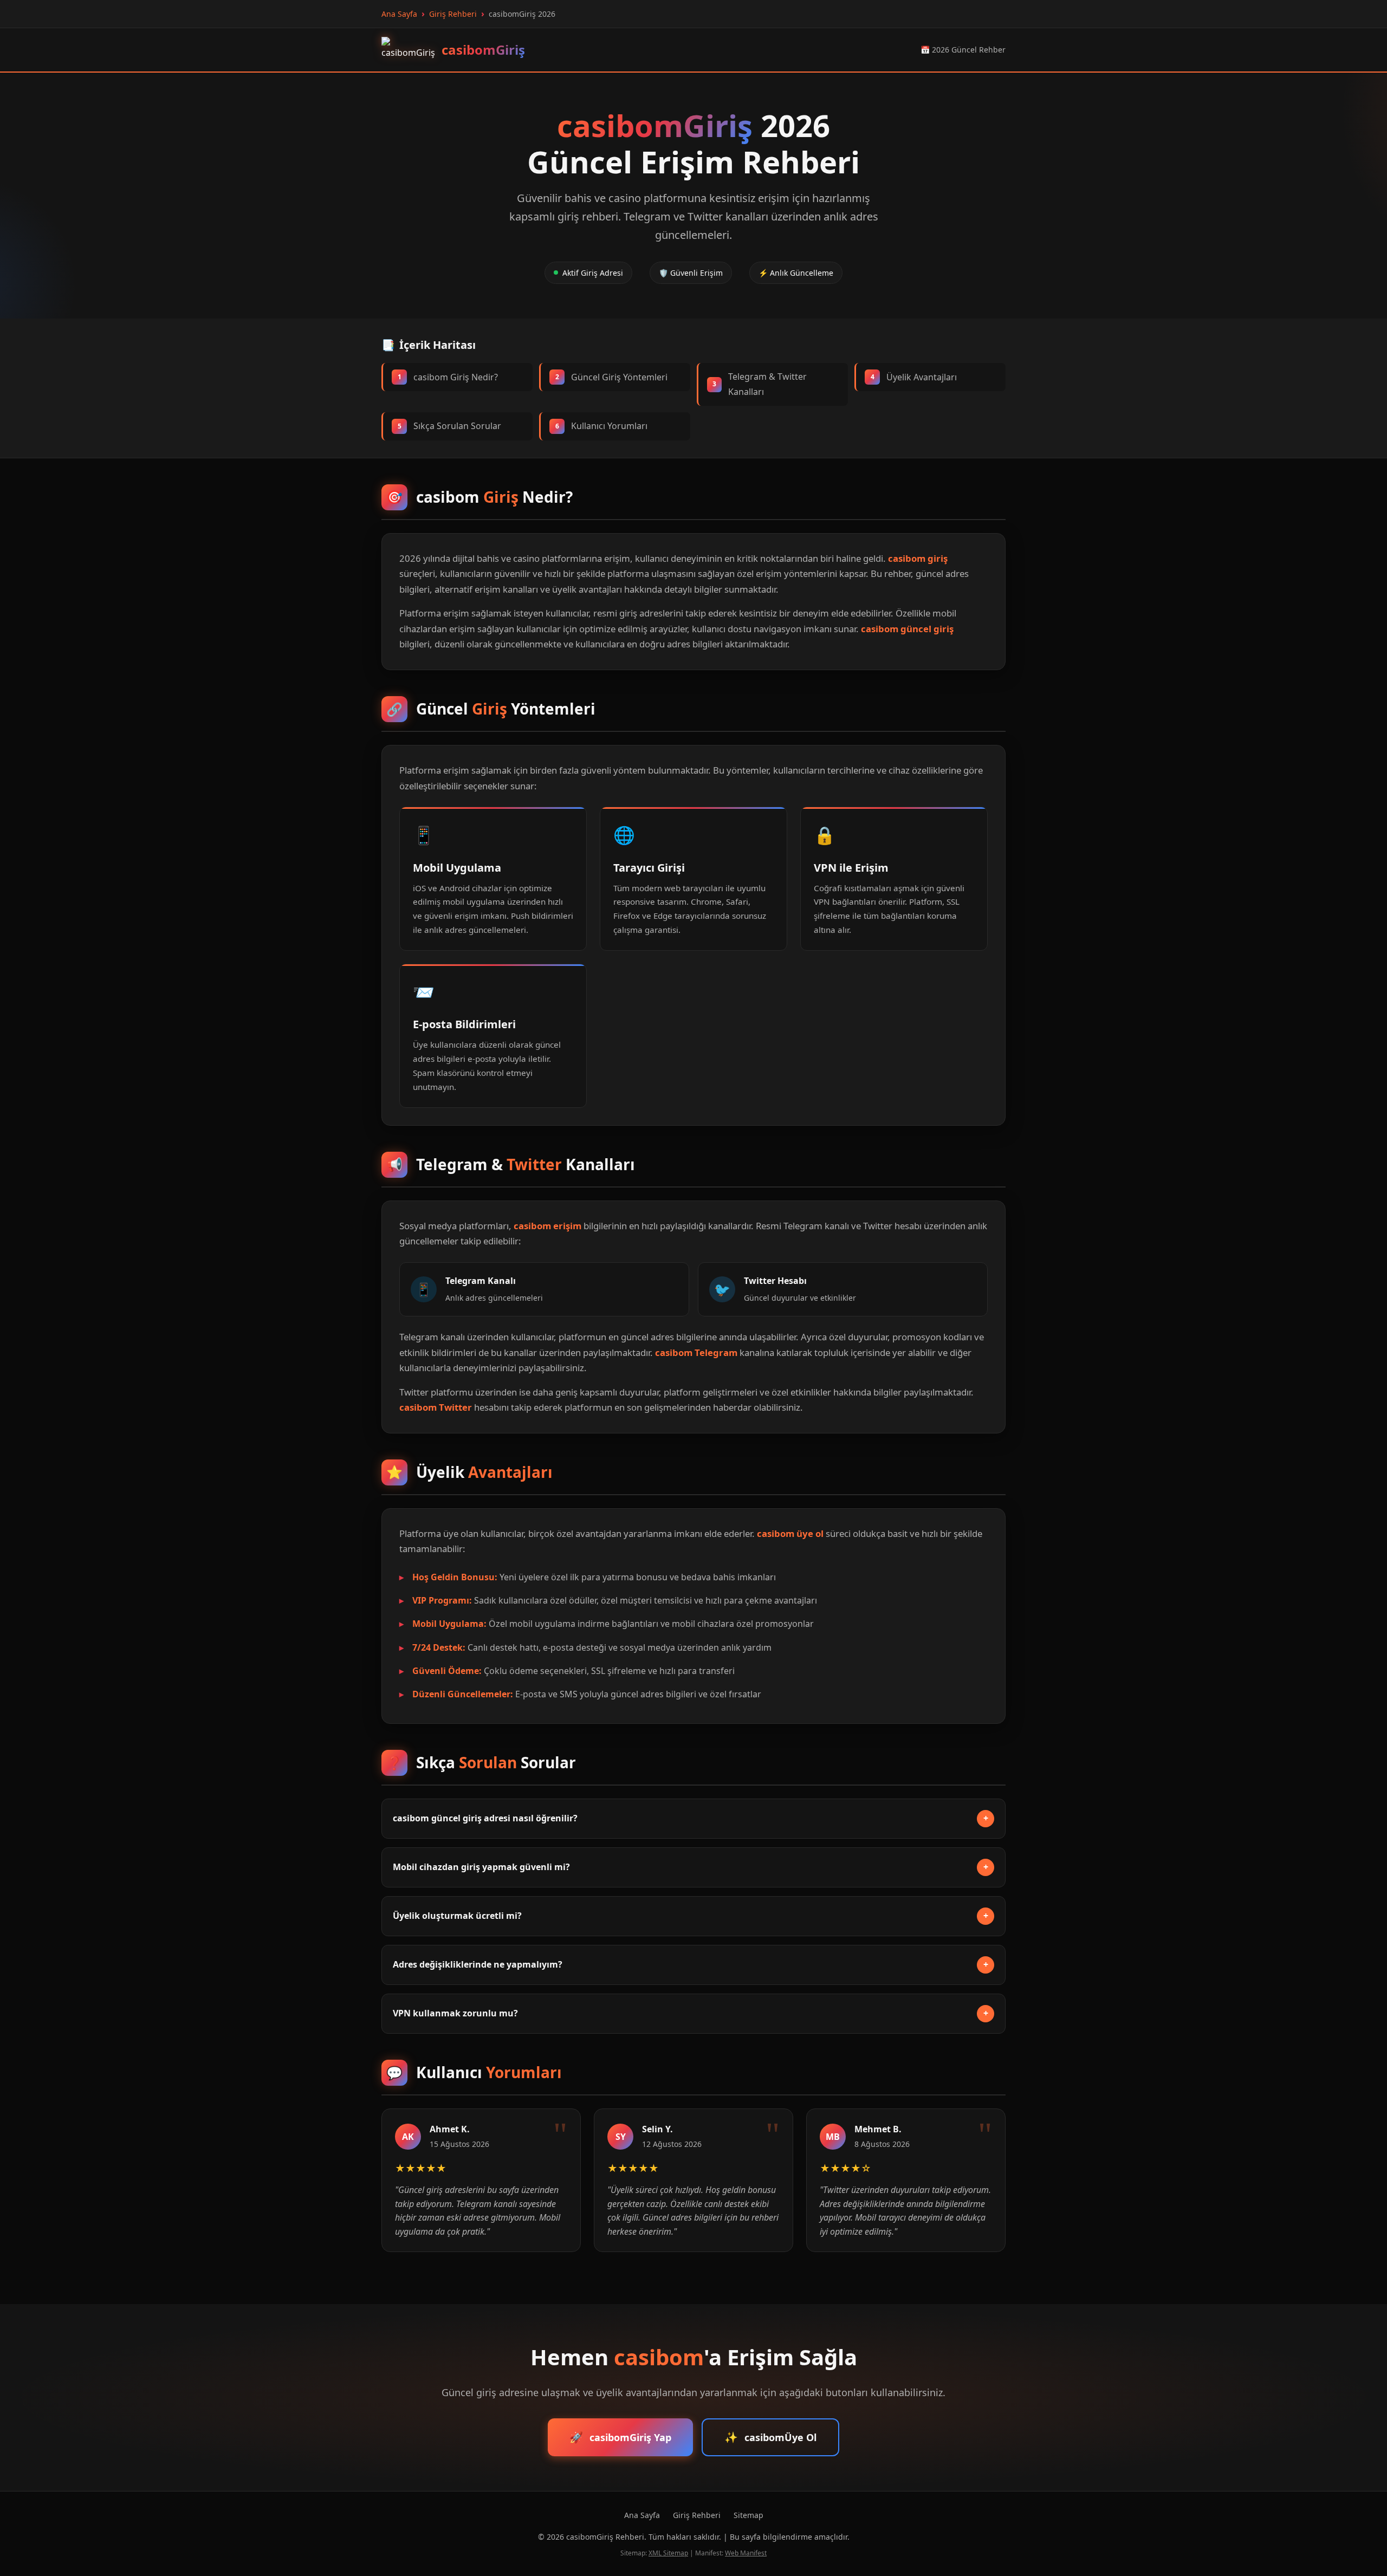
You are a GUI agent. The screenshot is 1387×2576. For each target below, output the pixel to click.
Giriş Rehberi (697, 2515)
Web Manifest (746, 2553)
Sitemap (748, 2515)
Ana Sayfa (642, 2515)
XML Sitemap (668, 2553)
